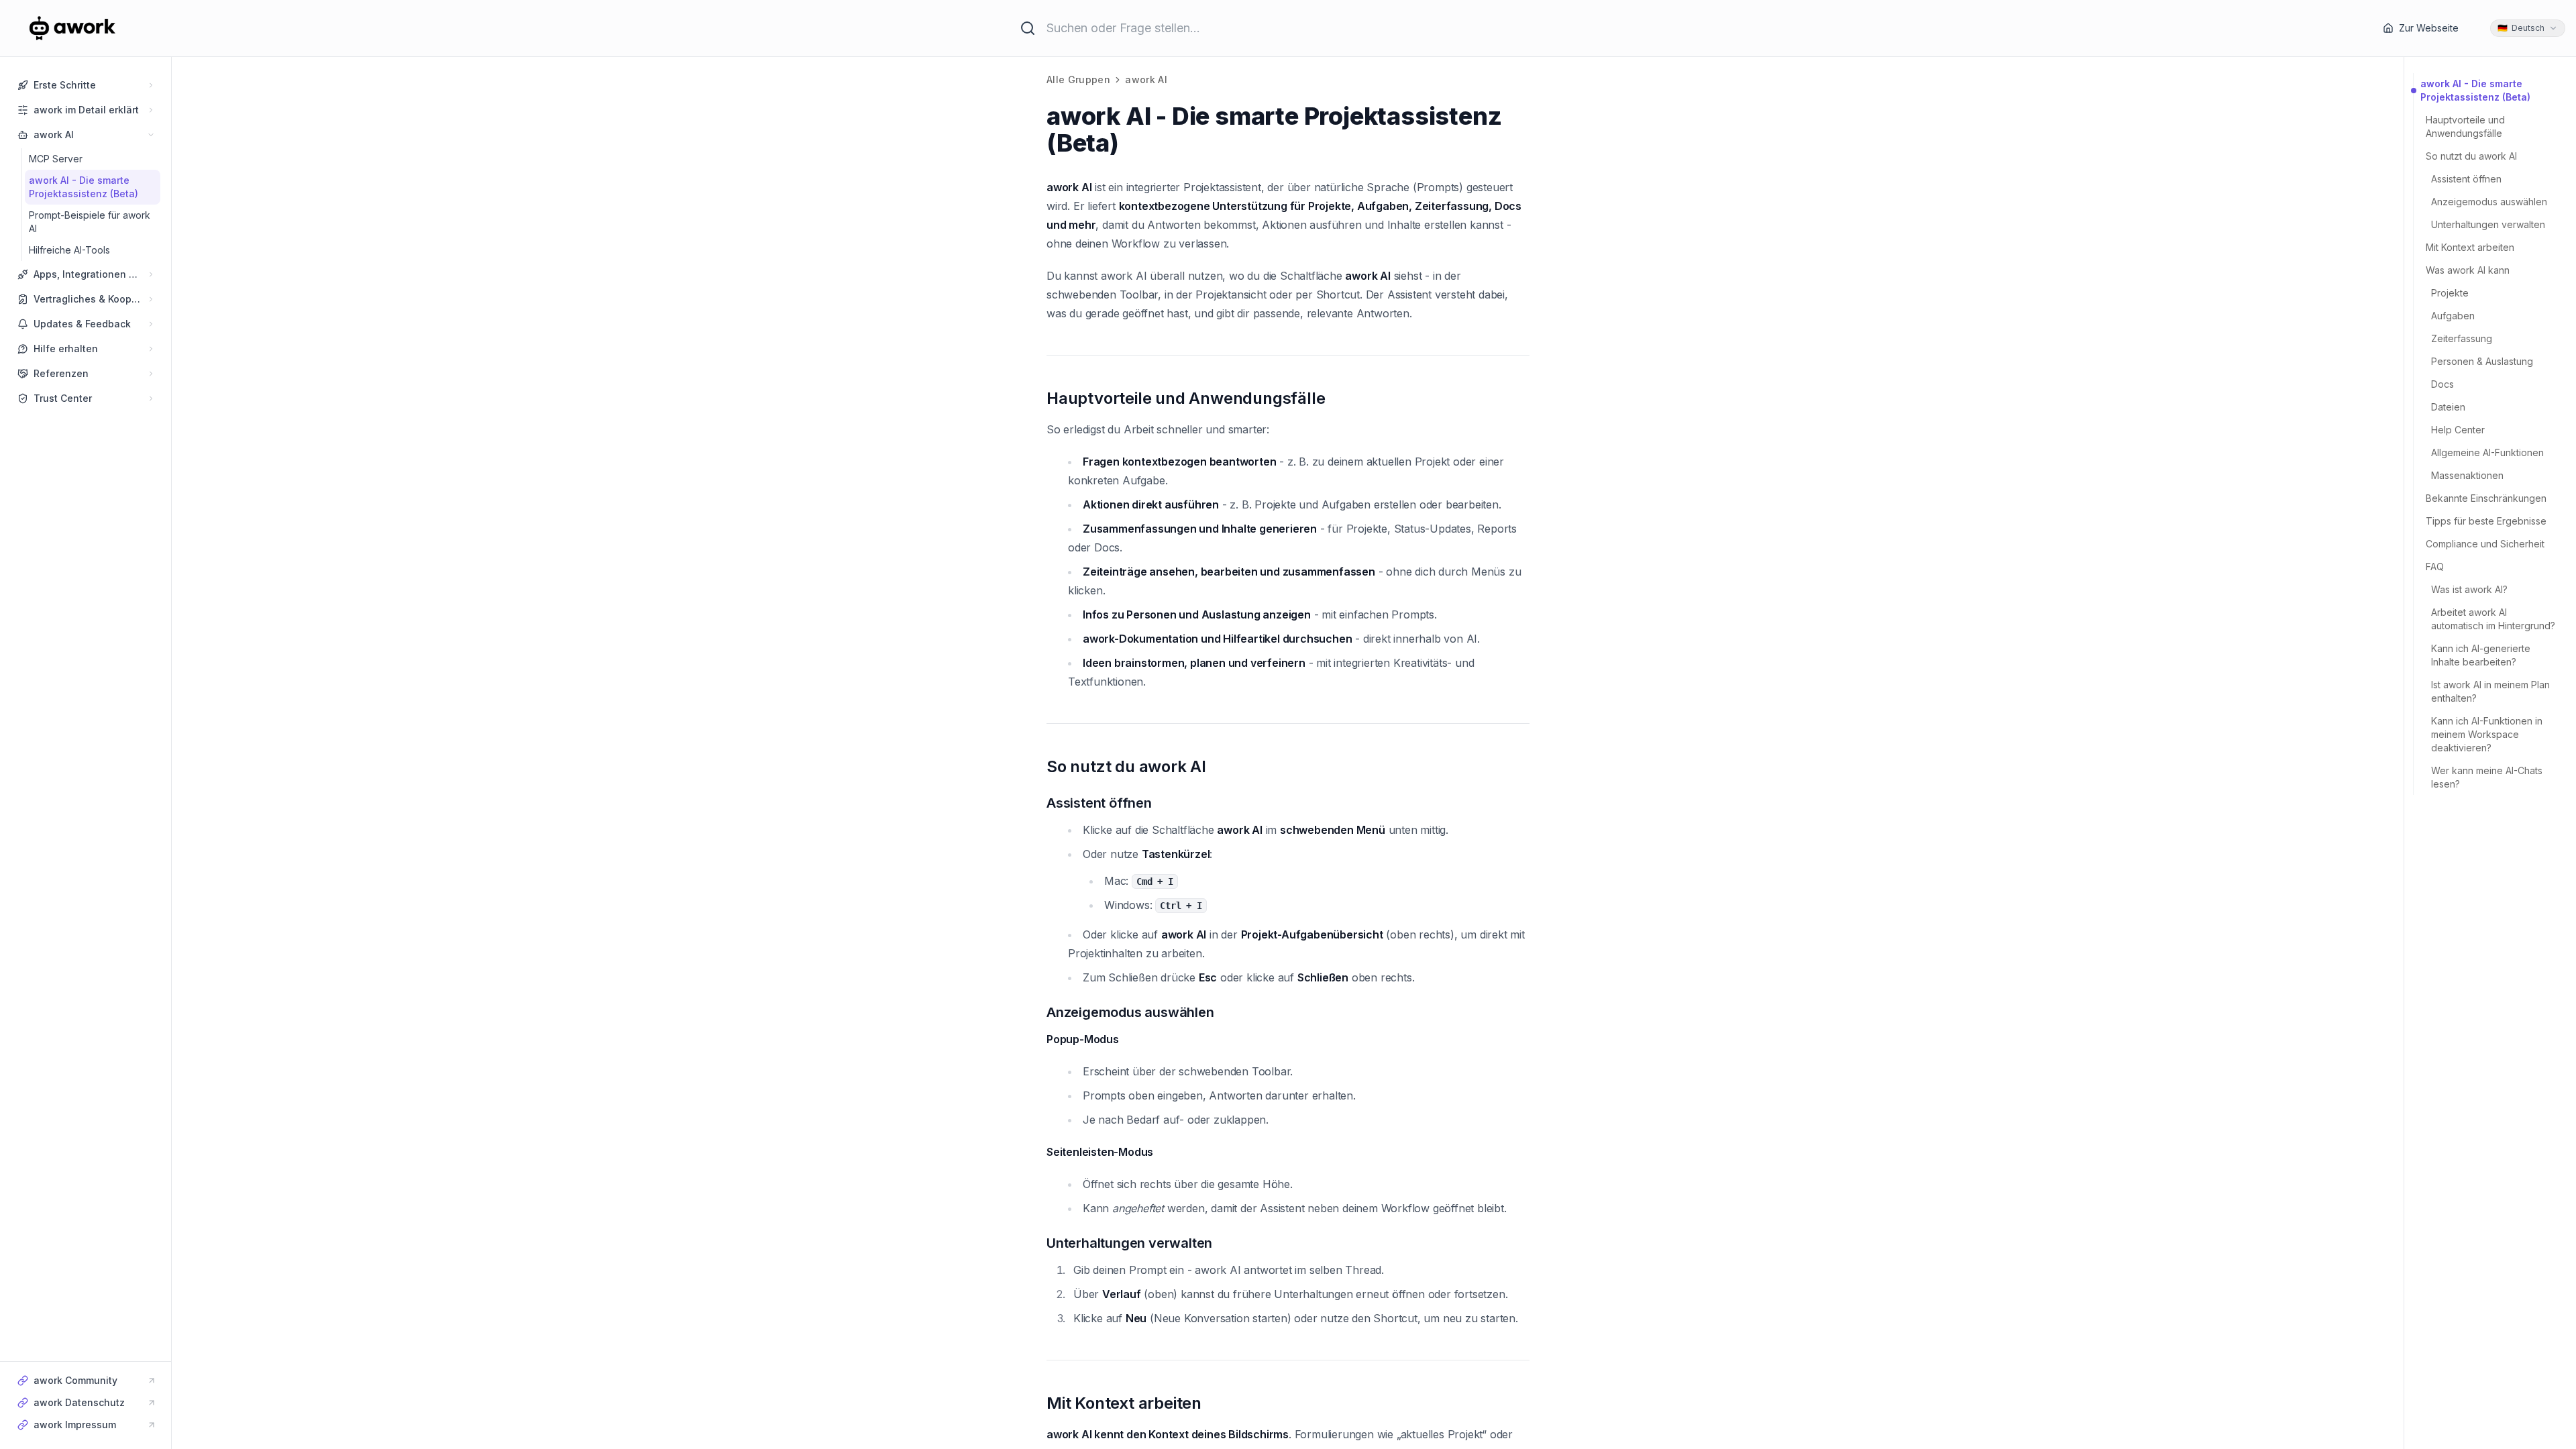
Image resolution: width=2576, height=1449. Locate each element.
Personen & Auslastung (2482, 361)
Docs (2443, 384)
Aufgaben (2453, 316)
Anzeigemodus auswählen (2489, 202)
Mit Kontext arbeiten (2470, 247)
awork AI (1146, 79)
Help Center (2458, 430)
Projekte (2450, 293)
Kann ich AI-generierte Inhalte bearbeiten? (2481, 655)
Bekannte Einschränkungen (2486, 498)
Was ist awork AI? (2469, 589)
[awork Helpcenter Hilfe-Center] (90, 28)
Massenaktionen (2467, 475)
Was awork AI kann (2468, 270)
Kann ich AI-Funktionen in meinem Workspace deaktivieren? (2487, 734)
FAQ (2435, 567)
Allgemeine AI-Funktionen (2487, 452)
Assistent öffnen (2466, 179)
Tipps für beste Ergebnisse (2486, 521)
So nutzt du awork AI (2471, 156)
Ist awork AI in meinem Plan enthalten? (2490, 691)
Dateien (2448, 407)
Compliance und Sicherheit (2485, 544)
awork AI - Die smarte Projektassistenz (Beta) (2475, 90)
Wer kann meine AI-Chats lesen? (2487, 777)
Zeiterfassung (2462, 338)
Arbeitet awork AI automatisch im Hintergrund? (2493, 619)
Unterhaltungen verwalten (2488, 224)
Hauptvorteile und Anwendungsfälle (2465, 126)
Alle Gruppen (1078, 79)
